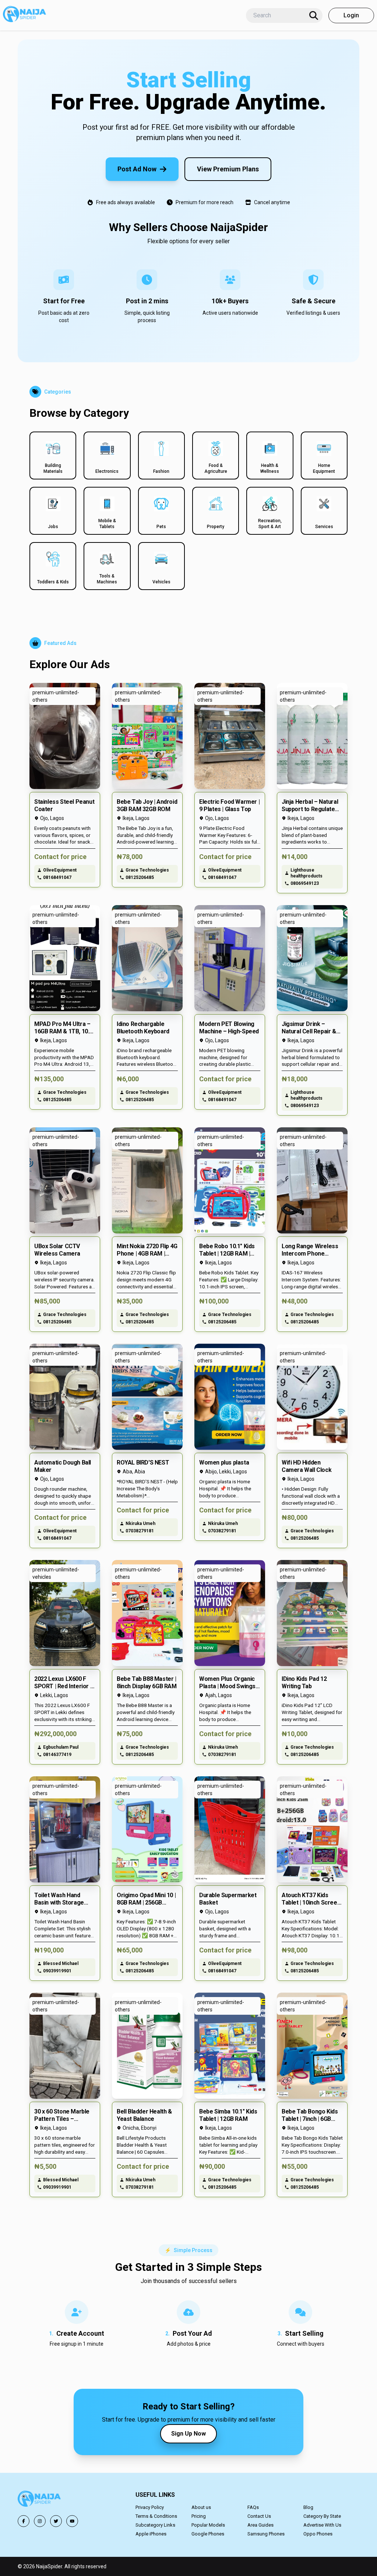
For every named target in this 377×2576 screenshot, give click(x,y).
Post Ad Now (137, 169)
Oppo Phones (318, 2534)
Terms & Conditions (156, 2516)
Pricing (199, 2516)
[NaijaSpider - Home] (40, 2500)
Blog (308, 2507)
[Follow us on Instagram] (40, 2521)
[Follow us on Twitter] (56, 2521)
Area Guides (260, 2525)
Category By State (322, 2516)
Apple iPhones (151, 2534)
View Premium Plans (228, 169)
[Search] (314, 15)
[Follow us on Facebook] (24, 2521)
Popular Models (208, 2525)
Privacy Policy (150, 2507)
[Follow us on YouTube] (72, 2521)
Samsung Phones (266, 2534)
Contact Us (259, 2516)
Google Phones (208, 2534)
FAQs (253, 2507)
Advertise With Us (322, 2525)
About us (201, 2507)
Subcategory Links (155, 2525)
